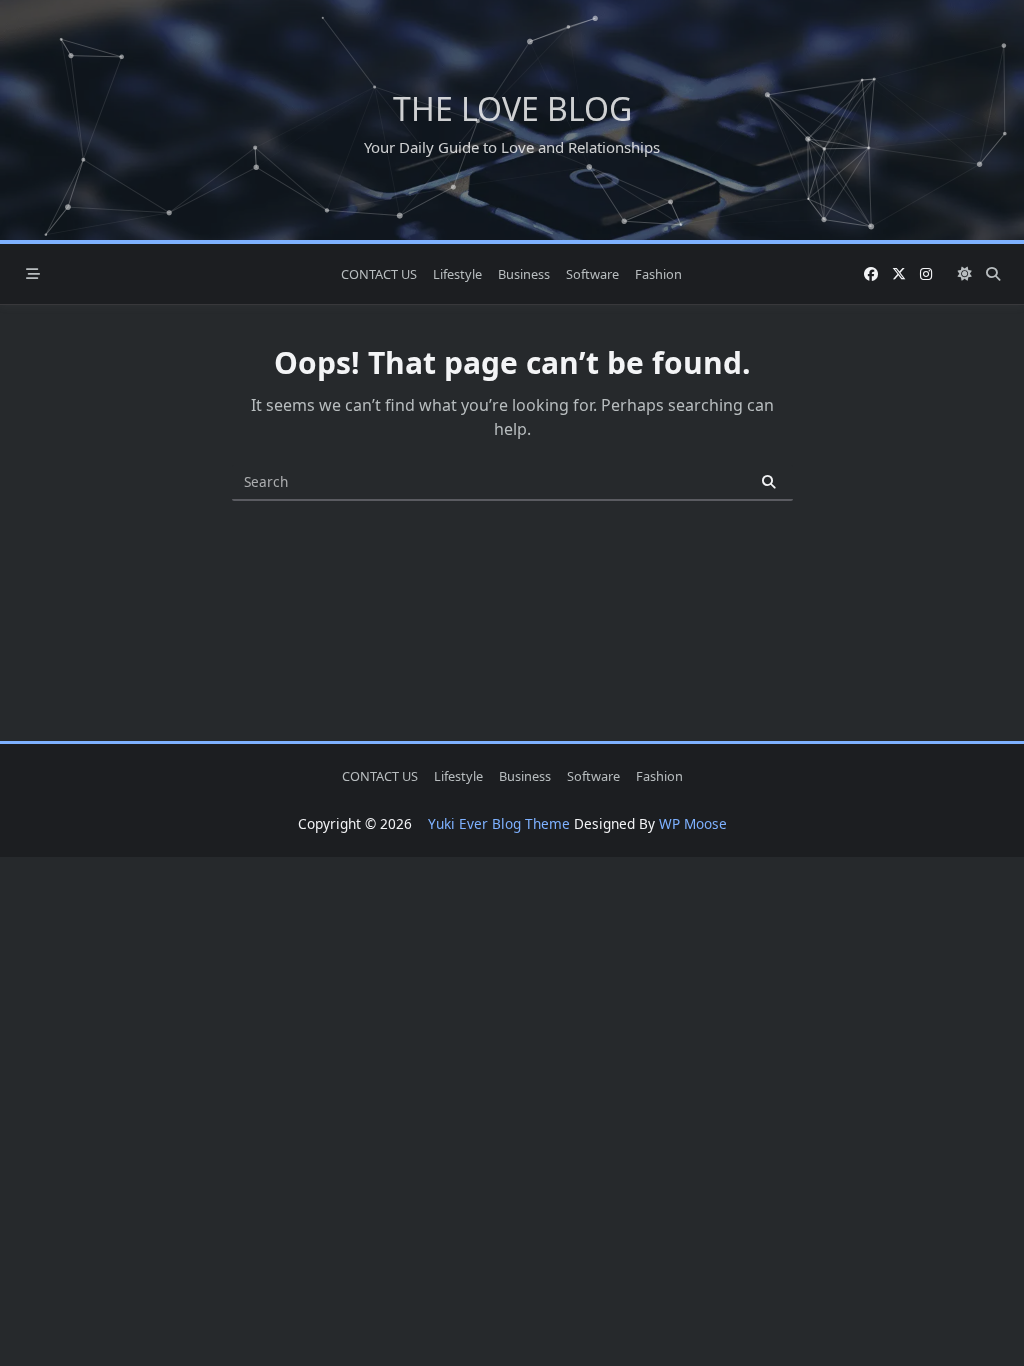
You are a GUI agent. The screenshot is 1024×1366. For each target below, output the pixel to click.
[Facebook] (871, 274)
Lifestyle (457, 274)
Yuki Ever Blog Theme (499, 823)
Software (592, 274)
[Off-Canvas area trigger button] (33, 274)
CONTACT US (379, 274)
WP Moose (693, 823)
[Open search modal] (993, 274)
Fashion (658, 274)
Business (524, 274)
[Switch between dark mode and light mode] (965, 274)
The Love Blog (512, 108)
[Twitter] (899, 274)
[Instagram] (926, 274)
